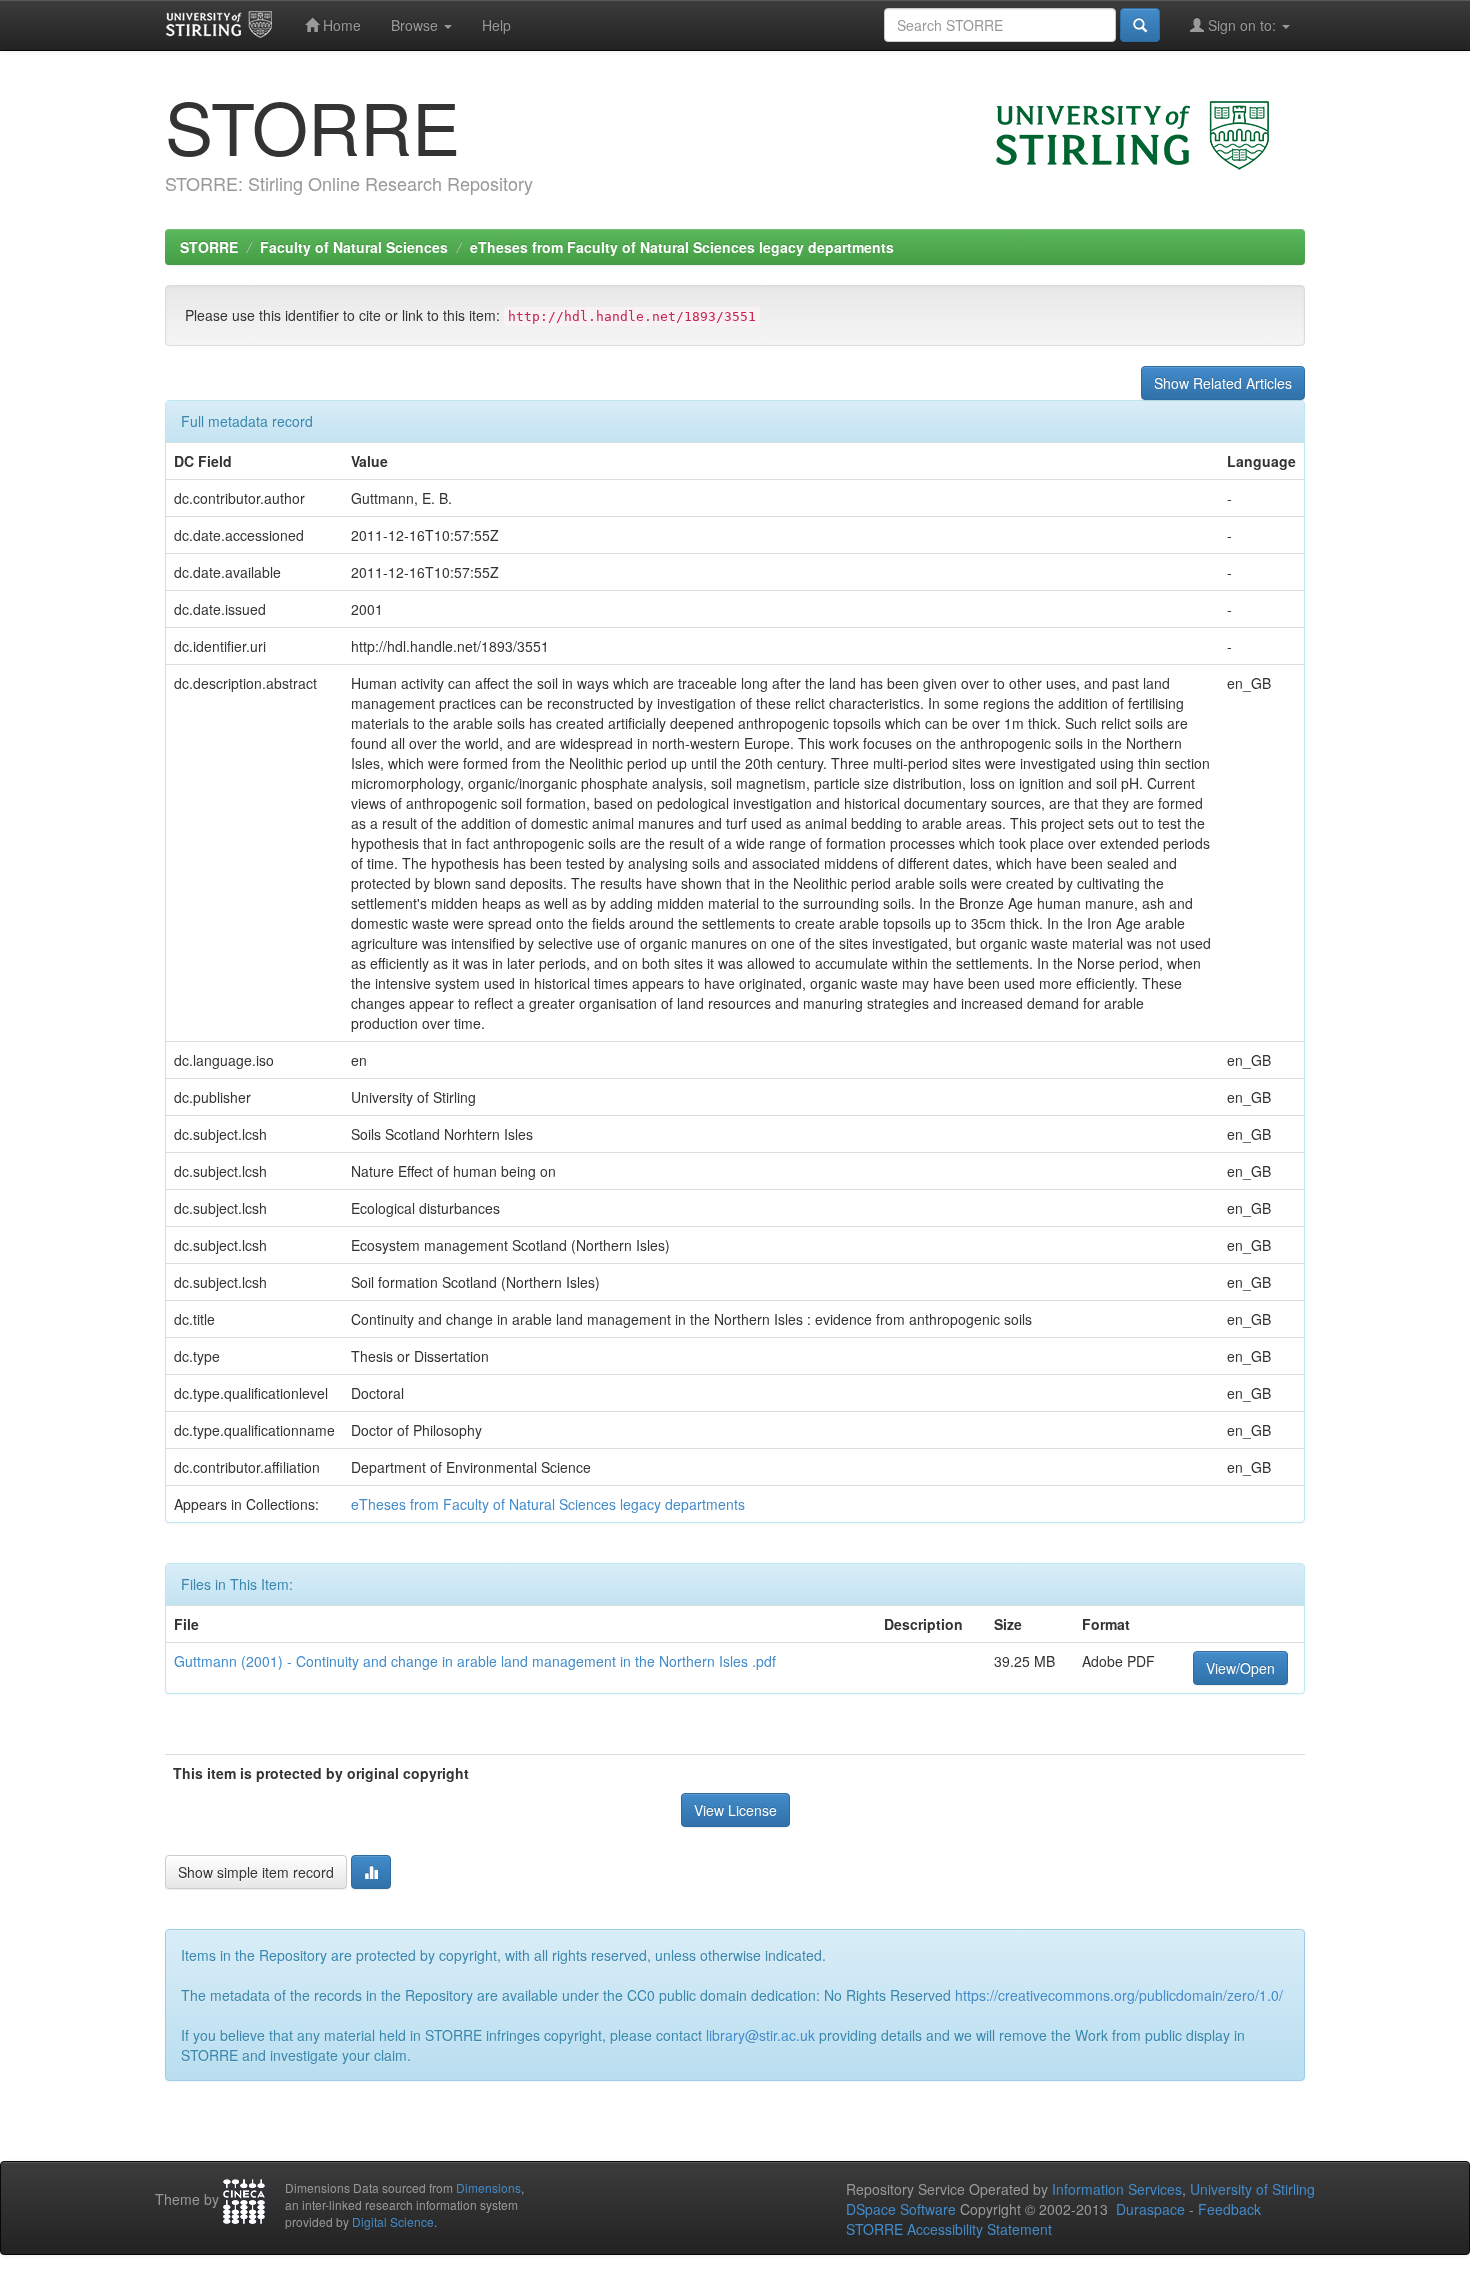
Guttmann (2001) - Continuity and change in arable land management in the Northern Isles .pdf (475, 1661)
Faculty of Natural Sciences (354, 247)
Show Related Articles (1223, 383)
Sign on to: (1242, 25)
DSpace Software (901, 2209)
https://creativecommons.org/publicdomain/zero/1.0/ (1119, 1995)
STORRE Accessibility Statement (949, 2229)
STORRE (209, 247)
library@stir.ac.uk (760, 2035)
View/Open (1240, 1668)
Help (496, 25)
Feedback (1229, 2209)
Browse (416, 25)
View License (735, 1810)
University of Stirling (1252, 2189)
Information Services (1117, 2189)
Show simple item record (256, 1872)
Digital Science (393, 2221)
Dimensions (488, 2187)
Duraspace (1150, 2209)
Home (340, 25)
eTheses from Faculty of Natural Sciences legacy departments (682, 247)
